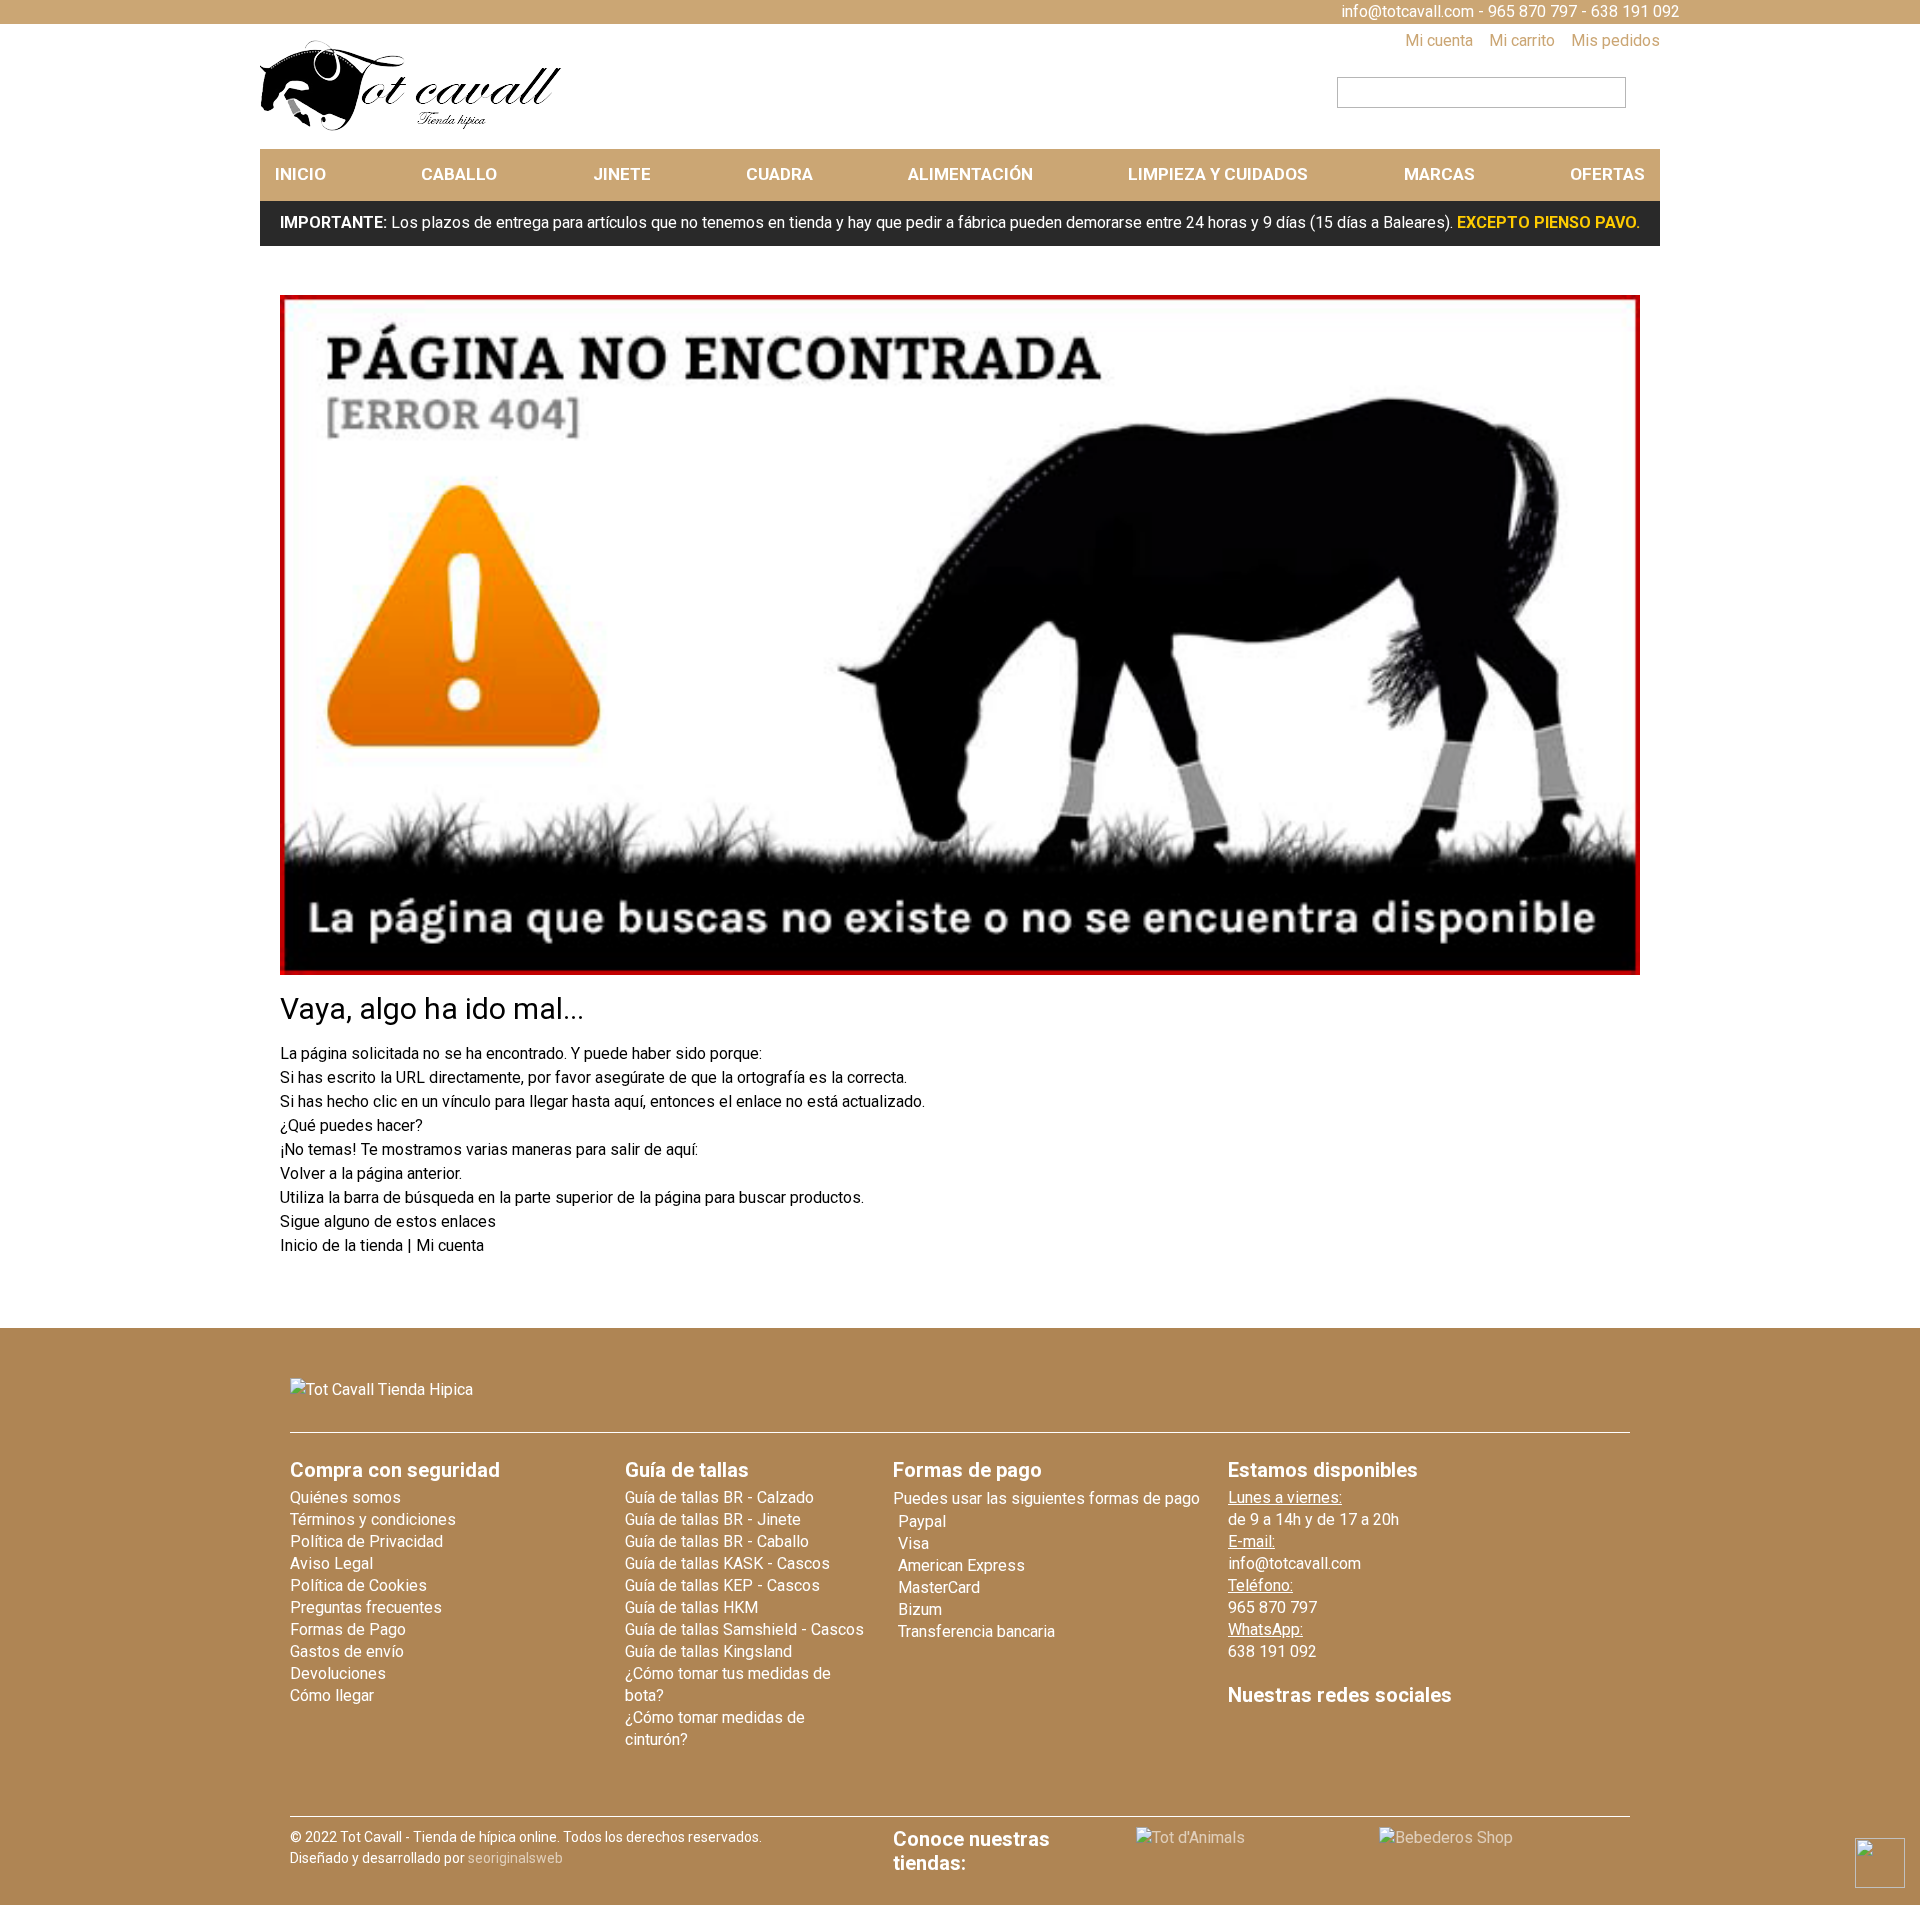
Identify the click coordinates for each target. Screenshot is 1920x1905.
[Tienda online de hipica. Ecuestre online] (412, 126)
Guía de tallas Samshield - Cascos (744, 1629)
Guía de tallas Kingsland (708, 1651)
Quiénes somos (345, 1497)
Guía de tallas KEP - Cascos (722, 1585)
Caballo (459, 174)
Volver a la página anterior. (371, 1173)
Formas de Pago (348, 1629)
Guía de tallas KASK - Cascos (727, 1563)
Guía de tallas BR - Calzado (719, 1497)
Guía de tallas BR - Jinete (713, 1519)
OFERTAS (1607, 174)
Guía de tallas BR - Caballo (717, 1541)
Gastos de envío (347, 1651)
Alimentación (970, 174)
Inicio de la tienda (343, 1245)
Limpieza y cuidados (1218, 174)
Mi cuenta (1439, 40)
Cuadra (779, 174)
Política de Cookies (358, 1585)
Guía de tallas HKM (691, 1607)
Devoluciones (338, 1673)
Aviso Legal (331, 1563)
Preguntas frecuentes (366, 1607)
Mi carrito (1522, 40)
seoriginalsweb (515, 1858)
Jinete (622, 174)
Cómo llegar (332, 1695)
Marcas (1439, 174)
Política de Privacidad (366, 1541)
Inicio (300, 174)
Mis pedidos (1615, 40)
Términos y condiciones (373, 1519)
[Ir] (1637, 90)
